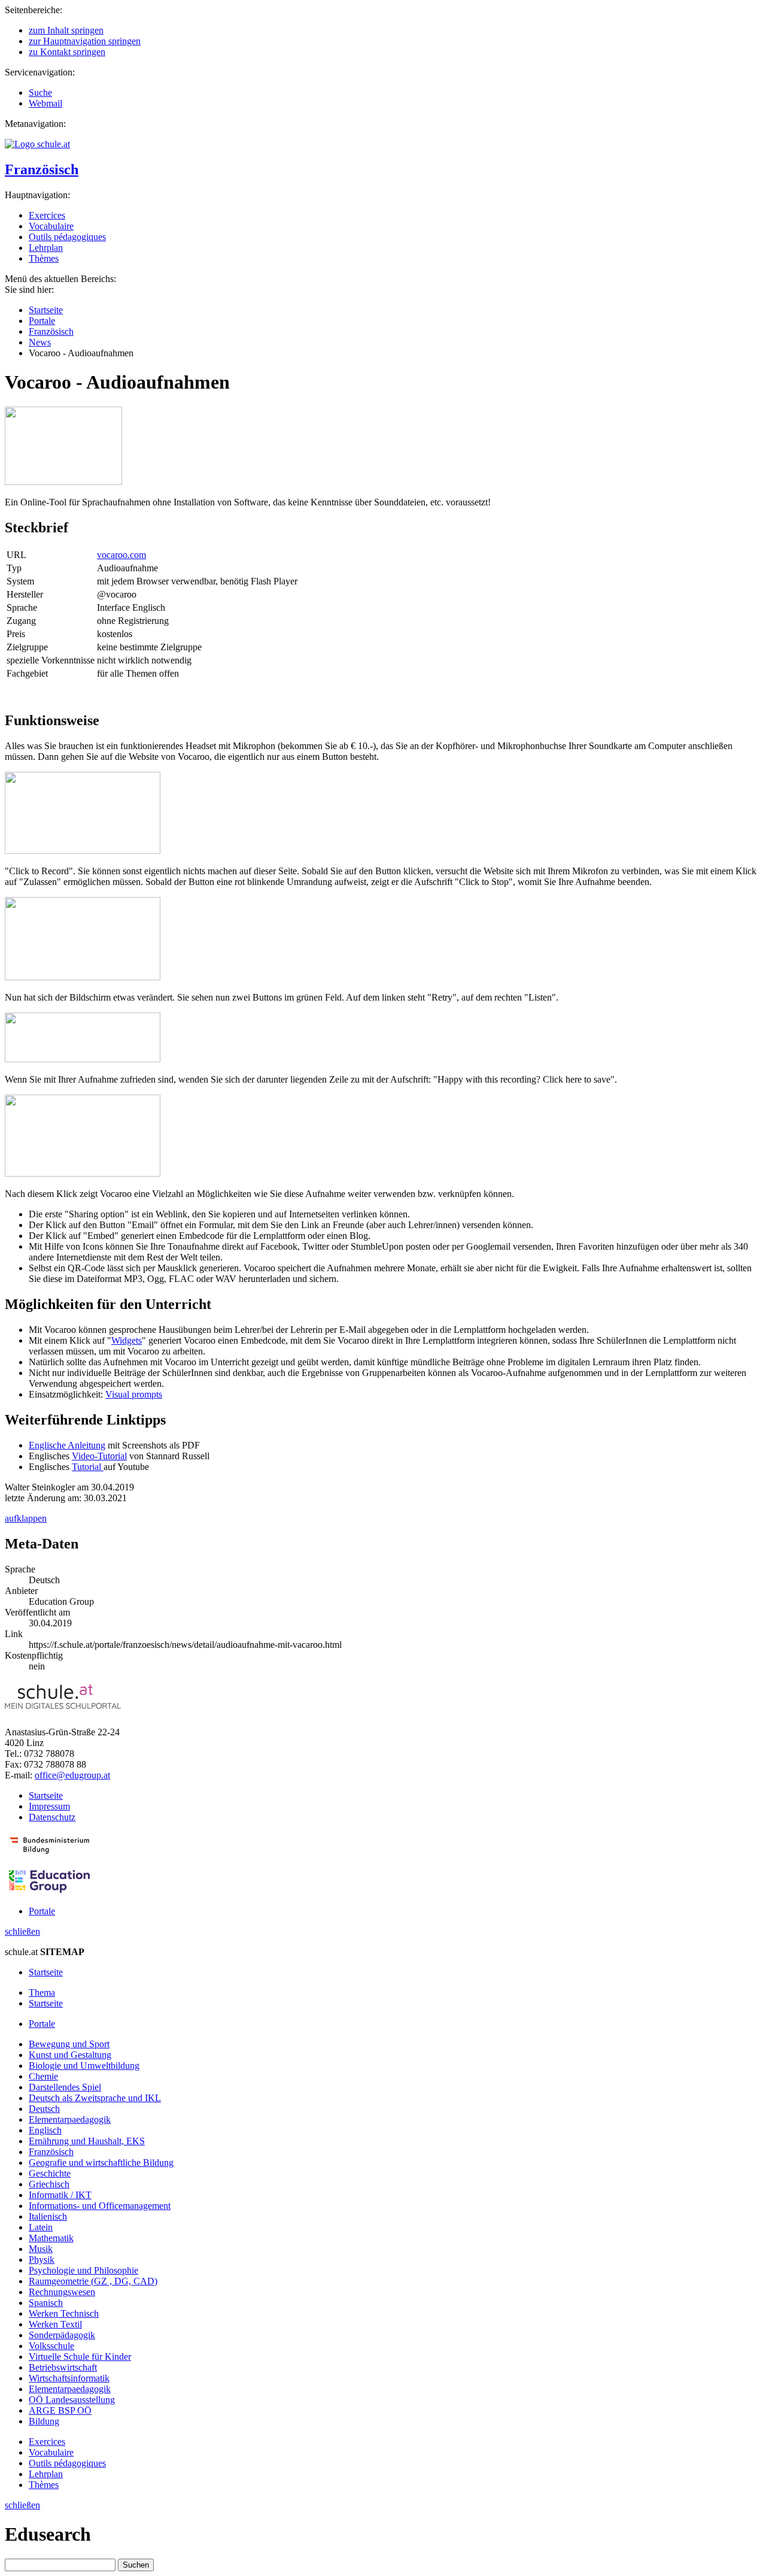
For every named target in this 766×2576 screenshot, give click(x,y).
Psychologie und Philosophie (83, 2270)
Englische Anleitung (67, 1445)
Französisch (42, 169)
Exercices (47, 215)
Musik (41, 2249)
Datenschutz (52, 1817)
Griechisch (49, 2184)
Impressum (49, 1806)
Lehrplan (46, 248)
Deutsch (44, 2109)
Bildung (44, 2421)
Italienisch (48, 2216)
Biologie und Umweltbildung (84, 2066)
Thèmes (44, 258)
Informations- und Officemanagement (100, 2206)
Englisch (45, 2130)
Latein (41, 2227)
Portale (42, 321)
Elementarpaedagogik (70, 2119)
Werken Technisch (64, 2313)
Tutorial (88, 1467)
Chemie (43, 2076)
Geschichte (50, 2173)
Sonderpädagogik (62, 2335)
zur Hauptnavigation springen (85, 41)
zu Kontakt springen (67, 52)
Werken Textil (55, 2324)
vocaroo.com (121, 555)
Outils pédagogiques (67, 237)
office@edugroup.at (72, 1775)
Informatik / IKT (60, 2195)
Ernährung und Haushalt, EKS (87, 2141)
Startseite (46, 310)
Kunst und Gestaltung (70, 2055)
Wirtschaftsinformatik (69, 2378)
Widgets (127, 1340)
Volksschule (51, 2346)
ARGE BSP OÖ (60, 2410)
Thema (42, 1992)
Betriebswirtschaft (63, 2367)
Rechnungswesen (62, 2292)
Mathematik (51, 2238)
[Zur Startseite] (37, 144)
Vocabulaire (51, 226)
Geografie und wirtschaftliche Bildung (101, 2163)
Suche (40, 93)
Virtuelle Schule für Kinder (80, 2357)
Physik (42, 2260)
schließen (22, 1931)
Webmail (45, 103)
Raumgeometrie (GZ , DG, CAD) (93, 2281)
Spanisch (46, 2303)
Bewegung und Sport (69, 2044)
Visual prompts (134, 1394)
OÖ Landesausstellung (72, 2400)
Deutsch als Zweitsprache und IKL (95, 2098)
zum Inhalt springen (66, 30)
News (40, 342)
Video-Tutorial (99, 1456)
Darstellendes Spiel (65, 2087)
